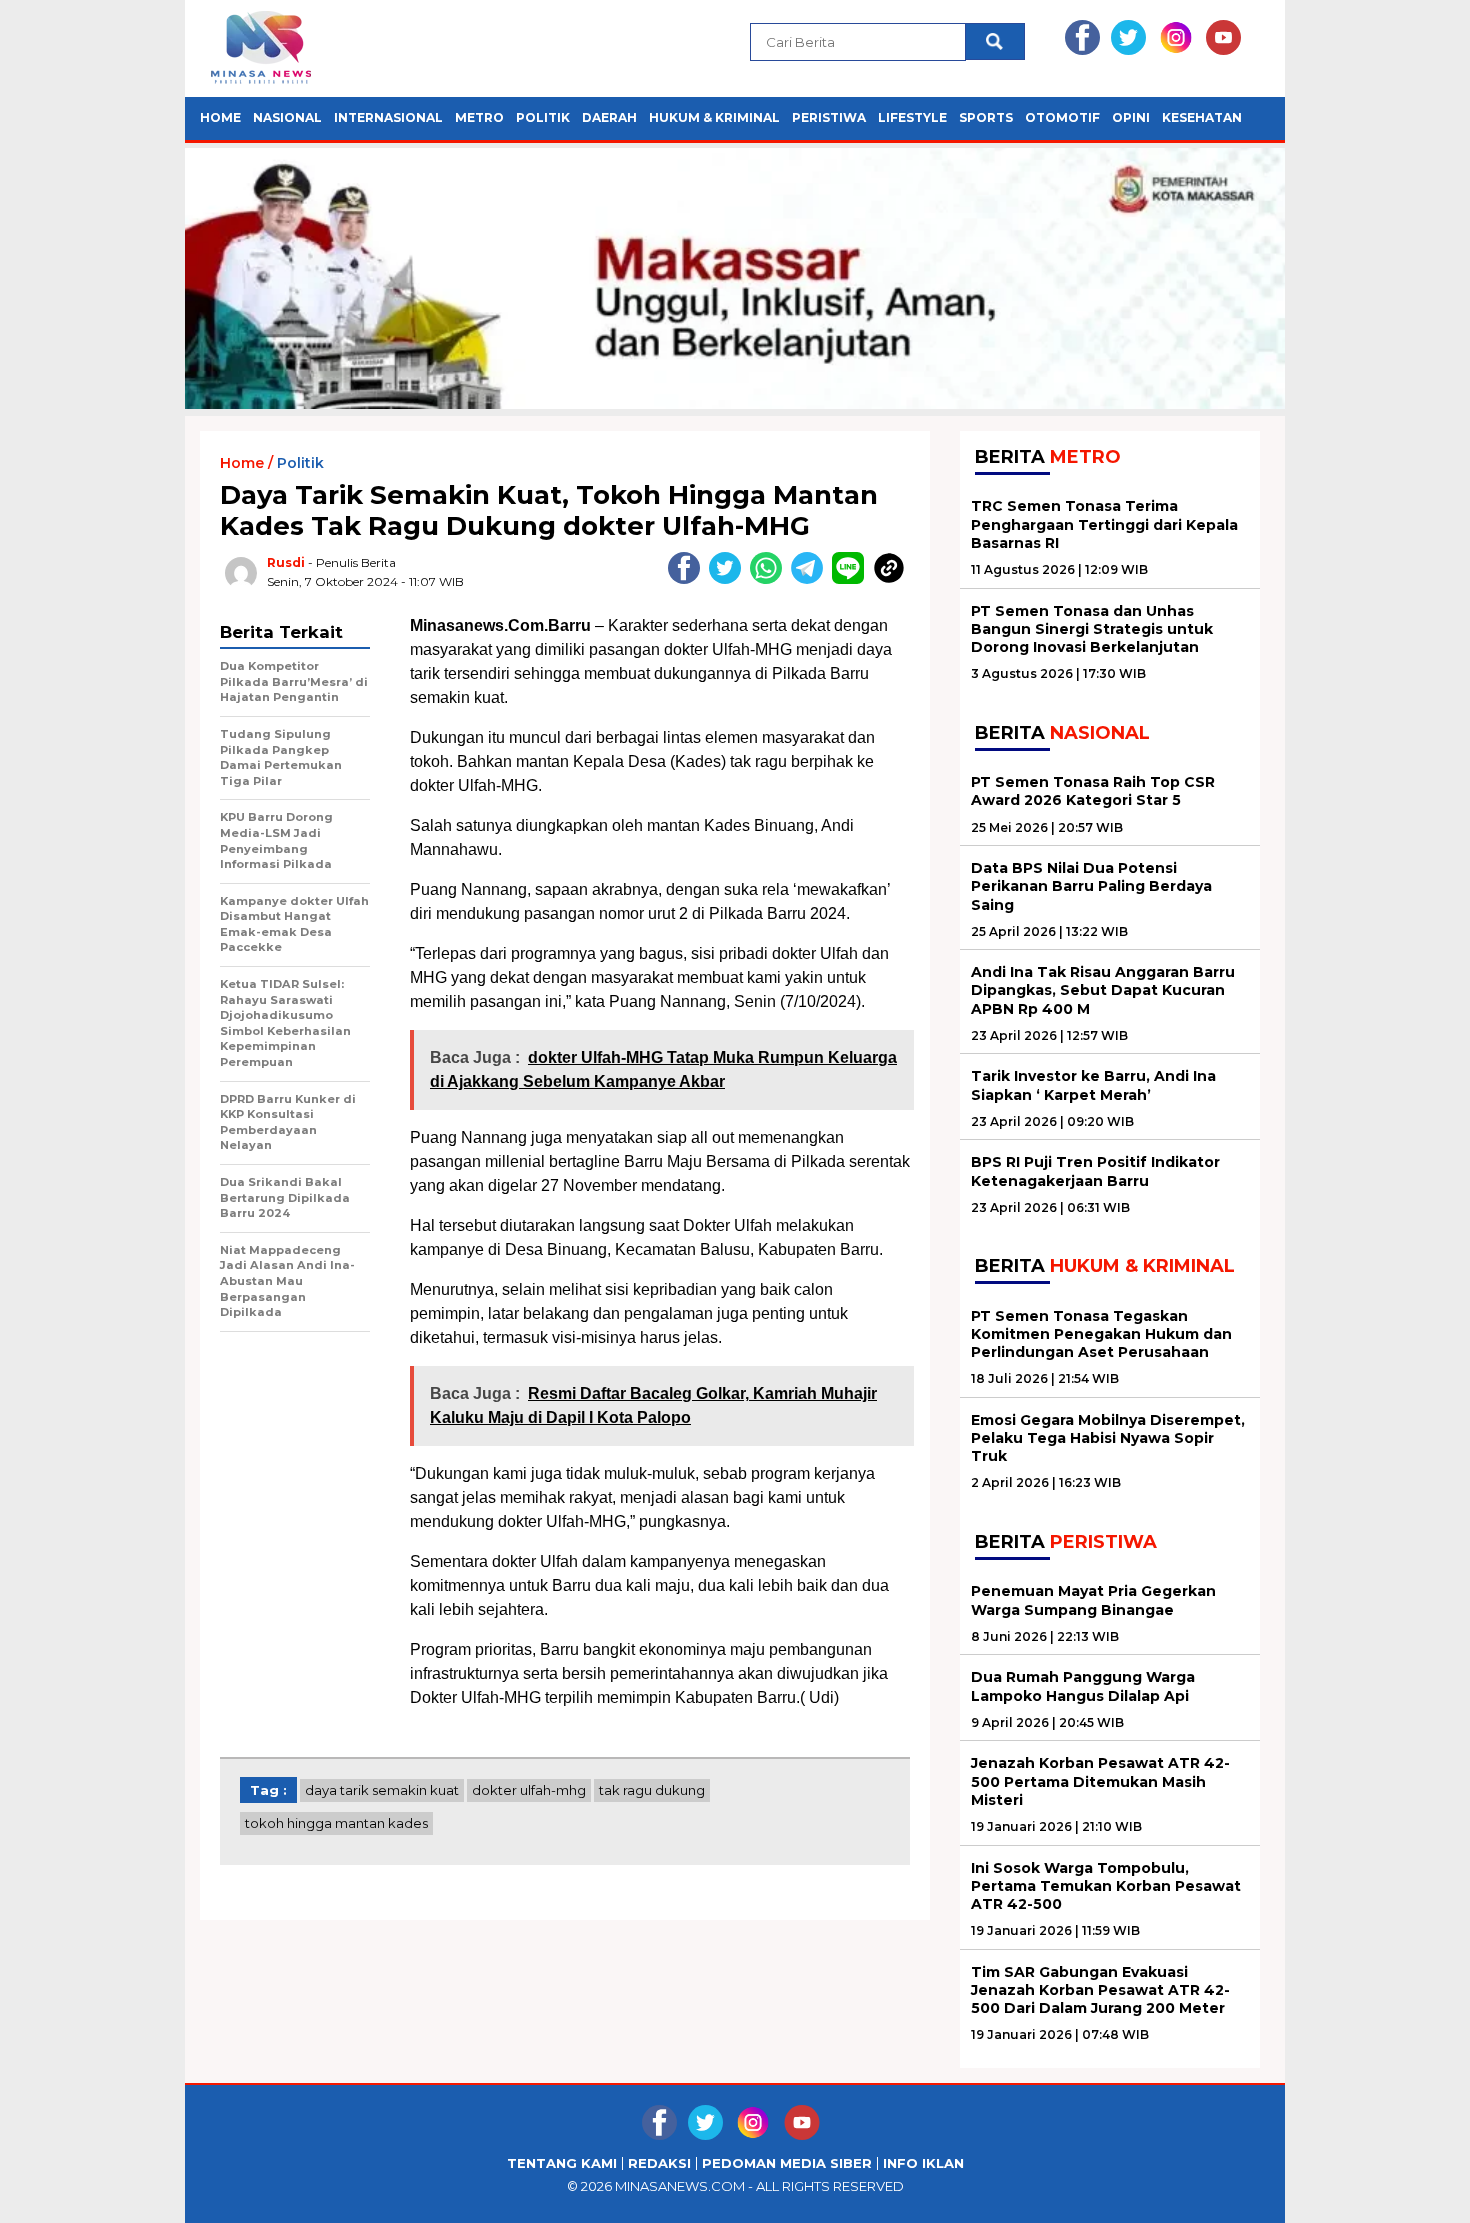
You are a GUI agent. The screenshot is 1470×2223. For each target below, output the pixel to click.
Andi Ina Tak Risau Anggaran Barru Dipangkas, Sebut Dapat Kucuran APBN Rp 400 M (1103, 990)
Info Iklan (923, 2163)
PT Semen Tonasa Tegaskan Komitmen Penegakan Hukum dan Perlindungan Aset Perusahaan (1101, 1334)
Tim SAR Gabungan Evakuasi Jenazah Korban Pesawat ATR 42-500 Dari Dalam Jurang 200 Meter (1100, 1990)
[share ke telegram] (811, 579)
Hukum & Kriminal (714, 117)
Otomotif (1062, 117)
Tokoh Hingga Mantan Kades (336, 1823)
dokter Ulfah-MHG (529, 1790)
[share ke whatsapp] (770, 579)
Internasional (388, 117)
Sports (986, 117)
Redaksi (659, 2163)
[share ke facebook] (688, 579)
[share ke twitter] (729, 579)
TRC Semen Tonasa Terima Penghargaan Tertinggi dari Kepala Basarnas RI (1104, 524)
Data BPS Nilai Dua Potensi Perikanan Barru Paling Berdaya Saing (1091, 886)
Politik (543, 117)
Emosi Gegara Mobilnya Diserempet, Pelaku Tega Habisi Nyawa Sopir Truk (1108, 1438)
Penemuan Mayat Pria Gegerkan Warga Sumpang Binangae (1093, 1600)
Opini (1131, 117)
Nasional (287, 117)
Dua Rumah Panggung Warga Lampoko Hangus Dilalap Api (1083, 1686)
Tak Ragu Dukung (652, 1790)
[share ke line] (852, 579)
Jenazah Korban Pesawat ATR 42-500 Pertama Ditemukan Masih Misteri (1100, 1781)
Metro (479, 117)
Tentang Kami (562, 2163)
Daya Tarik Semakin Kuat (382, 1790)
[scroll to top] (1409, 2192)
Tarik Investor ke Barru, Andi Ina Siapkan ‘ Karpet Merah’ (1093, 1085)
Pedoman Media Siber (787, 2163)
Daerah (609, 117)
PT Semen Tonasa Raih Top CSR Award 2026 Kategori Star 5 (1093, 791)
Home (220, 117)
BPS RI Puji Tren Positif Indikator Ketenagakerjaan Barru (1095, 1171)
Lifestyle (912, 117)
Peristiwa (829, 117)
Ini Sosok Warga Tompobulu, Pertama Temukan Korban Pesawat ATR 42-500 (1106, 1886)
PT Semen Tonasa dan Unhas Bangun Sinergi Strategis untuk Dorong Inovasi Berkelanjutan (1092, 629)
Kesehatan (1202, 117)
